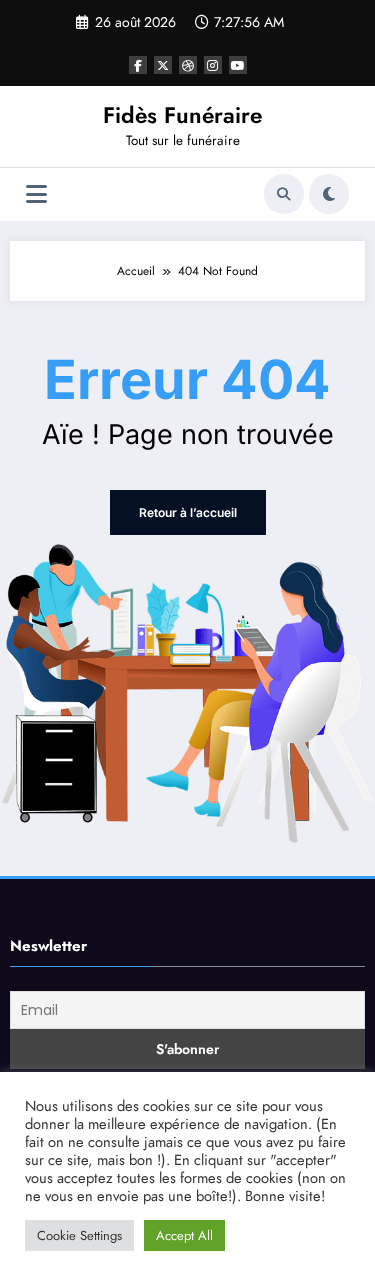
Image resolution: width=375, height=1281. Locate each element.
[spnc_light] (329, 194)
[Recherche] (284, 194)
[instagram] (213, 65)
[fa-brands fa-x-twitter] (163, 65)
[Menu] (36, 194)
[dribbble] (188, 65)
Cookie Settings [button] (79, 1235)
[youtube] (238, 65)
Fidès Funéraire (182, 115)
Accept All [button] (184, 1235)
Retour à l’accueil (188, 512)
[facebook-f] (138, 65)
